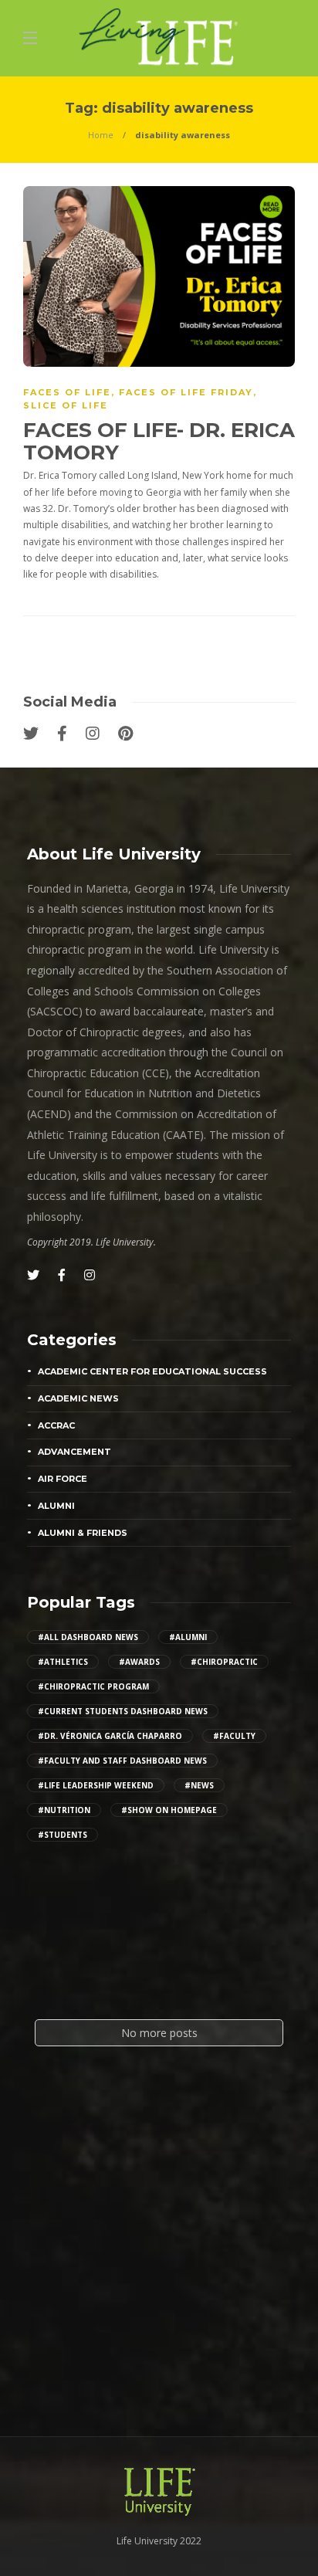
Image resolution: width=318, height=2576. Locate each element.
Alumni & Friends (83, 1533)
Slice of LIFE (66, 405)
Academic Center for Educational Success (152, 1371)
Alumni (56, 1506)
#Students (63, 1835)
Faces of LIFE (67, 392)
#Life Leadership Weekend (96, 1785)
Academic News (78, 1398)
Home (101, 135)
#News (199, 1785)
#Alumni (188, 1637)
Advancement (74, 1452)
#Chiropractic (224, 1662)
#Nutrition (64, 1810)
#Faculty (234, 1736)
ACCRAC (56, 1425)
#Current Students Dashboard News (123, 1711)
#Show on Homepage (169, 1810)
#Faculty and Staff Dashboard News (122, 1761)
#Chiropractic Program (93, 1686)
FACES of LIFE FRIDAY (186, 392)
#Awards (139, 1662)
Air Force (63, 1479)
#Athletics (63, 1662)
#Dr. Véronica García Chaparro (110, 1736)
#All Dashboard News (88, 1637)
